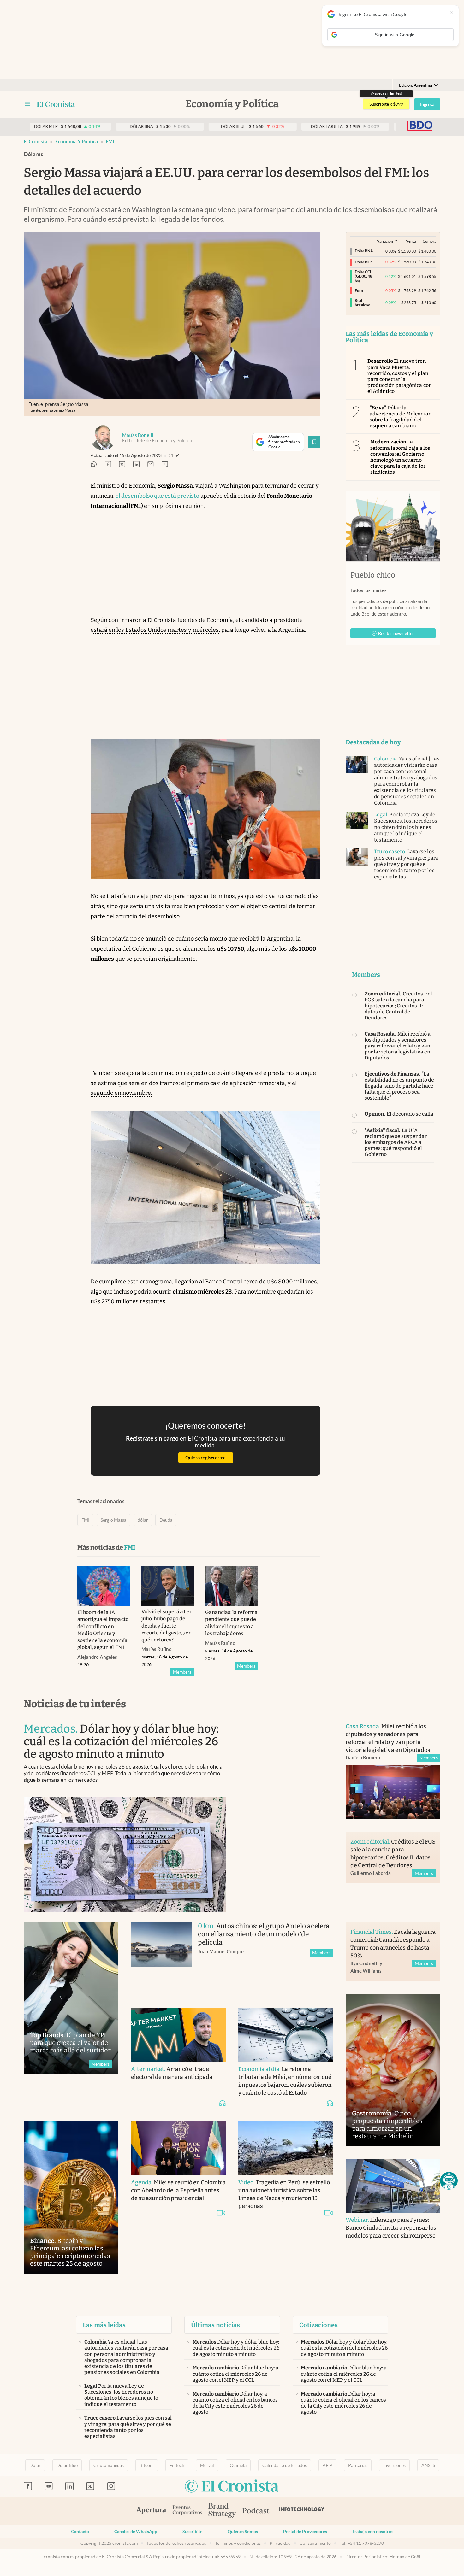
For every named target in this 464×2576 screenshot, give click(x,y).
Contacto (80, 2532)
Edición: (416, 85)
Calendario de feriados (285, 2465)
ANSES (428, 2465)
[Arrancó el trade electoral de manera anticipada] (178, 2035)
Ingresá (427, 104)
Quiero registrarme (205, 1458)
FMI (110, 141)
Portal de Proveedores (305, 2532)
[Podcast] (256, 2511)
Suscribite (192, 2532)
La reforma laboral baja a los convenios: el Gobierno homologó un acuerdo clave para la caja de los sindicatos (400, 457)
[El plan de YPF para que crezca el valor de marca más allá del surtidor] (71, 1998)
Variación (385, 241)
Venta (411, 241)
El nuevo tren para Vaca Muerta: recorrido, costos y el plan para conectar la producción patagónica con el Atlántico (400, 376)
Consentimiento (315, 2543)
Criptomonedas (109, 2465)
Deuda (166, 1520)
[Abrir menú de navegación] (27, 104)
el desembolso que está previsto (157, 496)
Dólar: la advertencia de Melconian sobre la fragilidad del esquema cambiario (401, 417)
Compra (429, 241)
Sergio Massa (113, 1520)
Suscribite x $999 (386, 104)
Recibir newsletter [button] (396, 633)
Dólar (35, 2465)
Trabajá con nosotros (373, 2532)
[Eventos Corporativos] (187, 2511)
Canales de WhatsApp (136, 2532)
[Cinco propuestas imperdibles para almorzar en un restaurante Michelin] (393, 2070)
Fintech (177, 2465)
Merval (207, 2465)
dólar (143, 1520)
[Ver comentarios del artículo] (165, 465)
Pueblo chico (373, 575)
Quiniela (238, 2465)
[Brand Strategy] (222, 2511)
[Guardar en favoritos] (314, 442)
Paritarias (358, 2465)
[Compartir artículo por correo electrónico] (151, 465)
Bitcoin (147, 2465)
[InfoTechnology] (302, 2511)
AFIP (327, 2465)
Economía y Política (77, 141)
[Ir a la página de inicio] (56, 104)
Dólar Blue (67, 2465)
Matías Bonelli (138, 435)
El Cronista (36, 141)
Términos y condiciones (238, 2543)
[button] (449, 2181)
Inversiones (394, 2465)
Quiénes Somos (243, 2532)
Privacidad (280, 2543)
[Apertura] (151, 2511)
